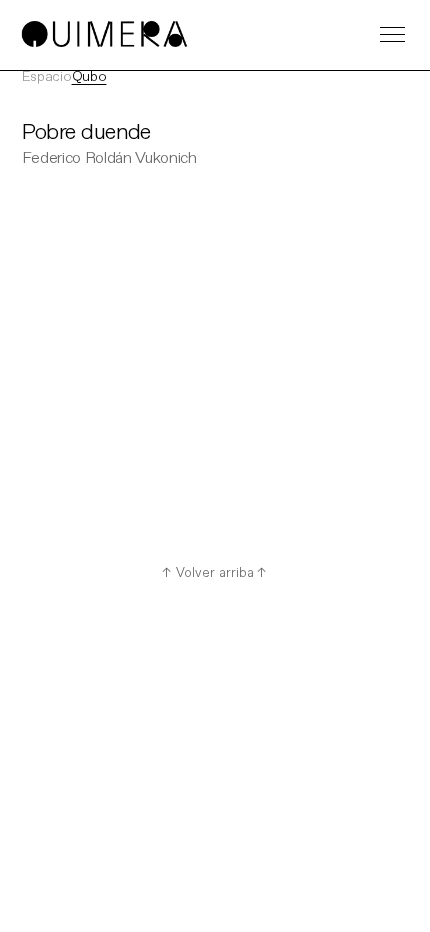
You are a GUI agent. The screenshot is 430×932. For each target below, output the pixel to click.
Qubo (89, 77)
